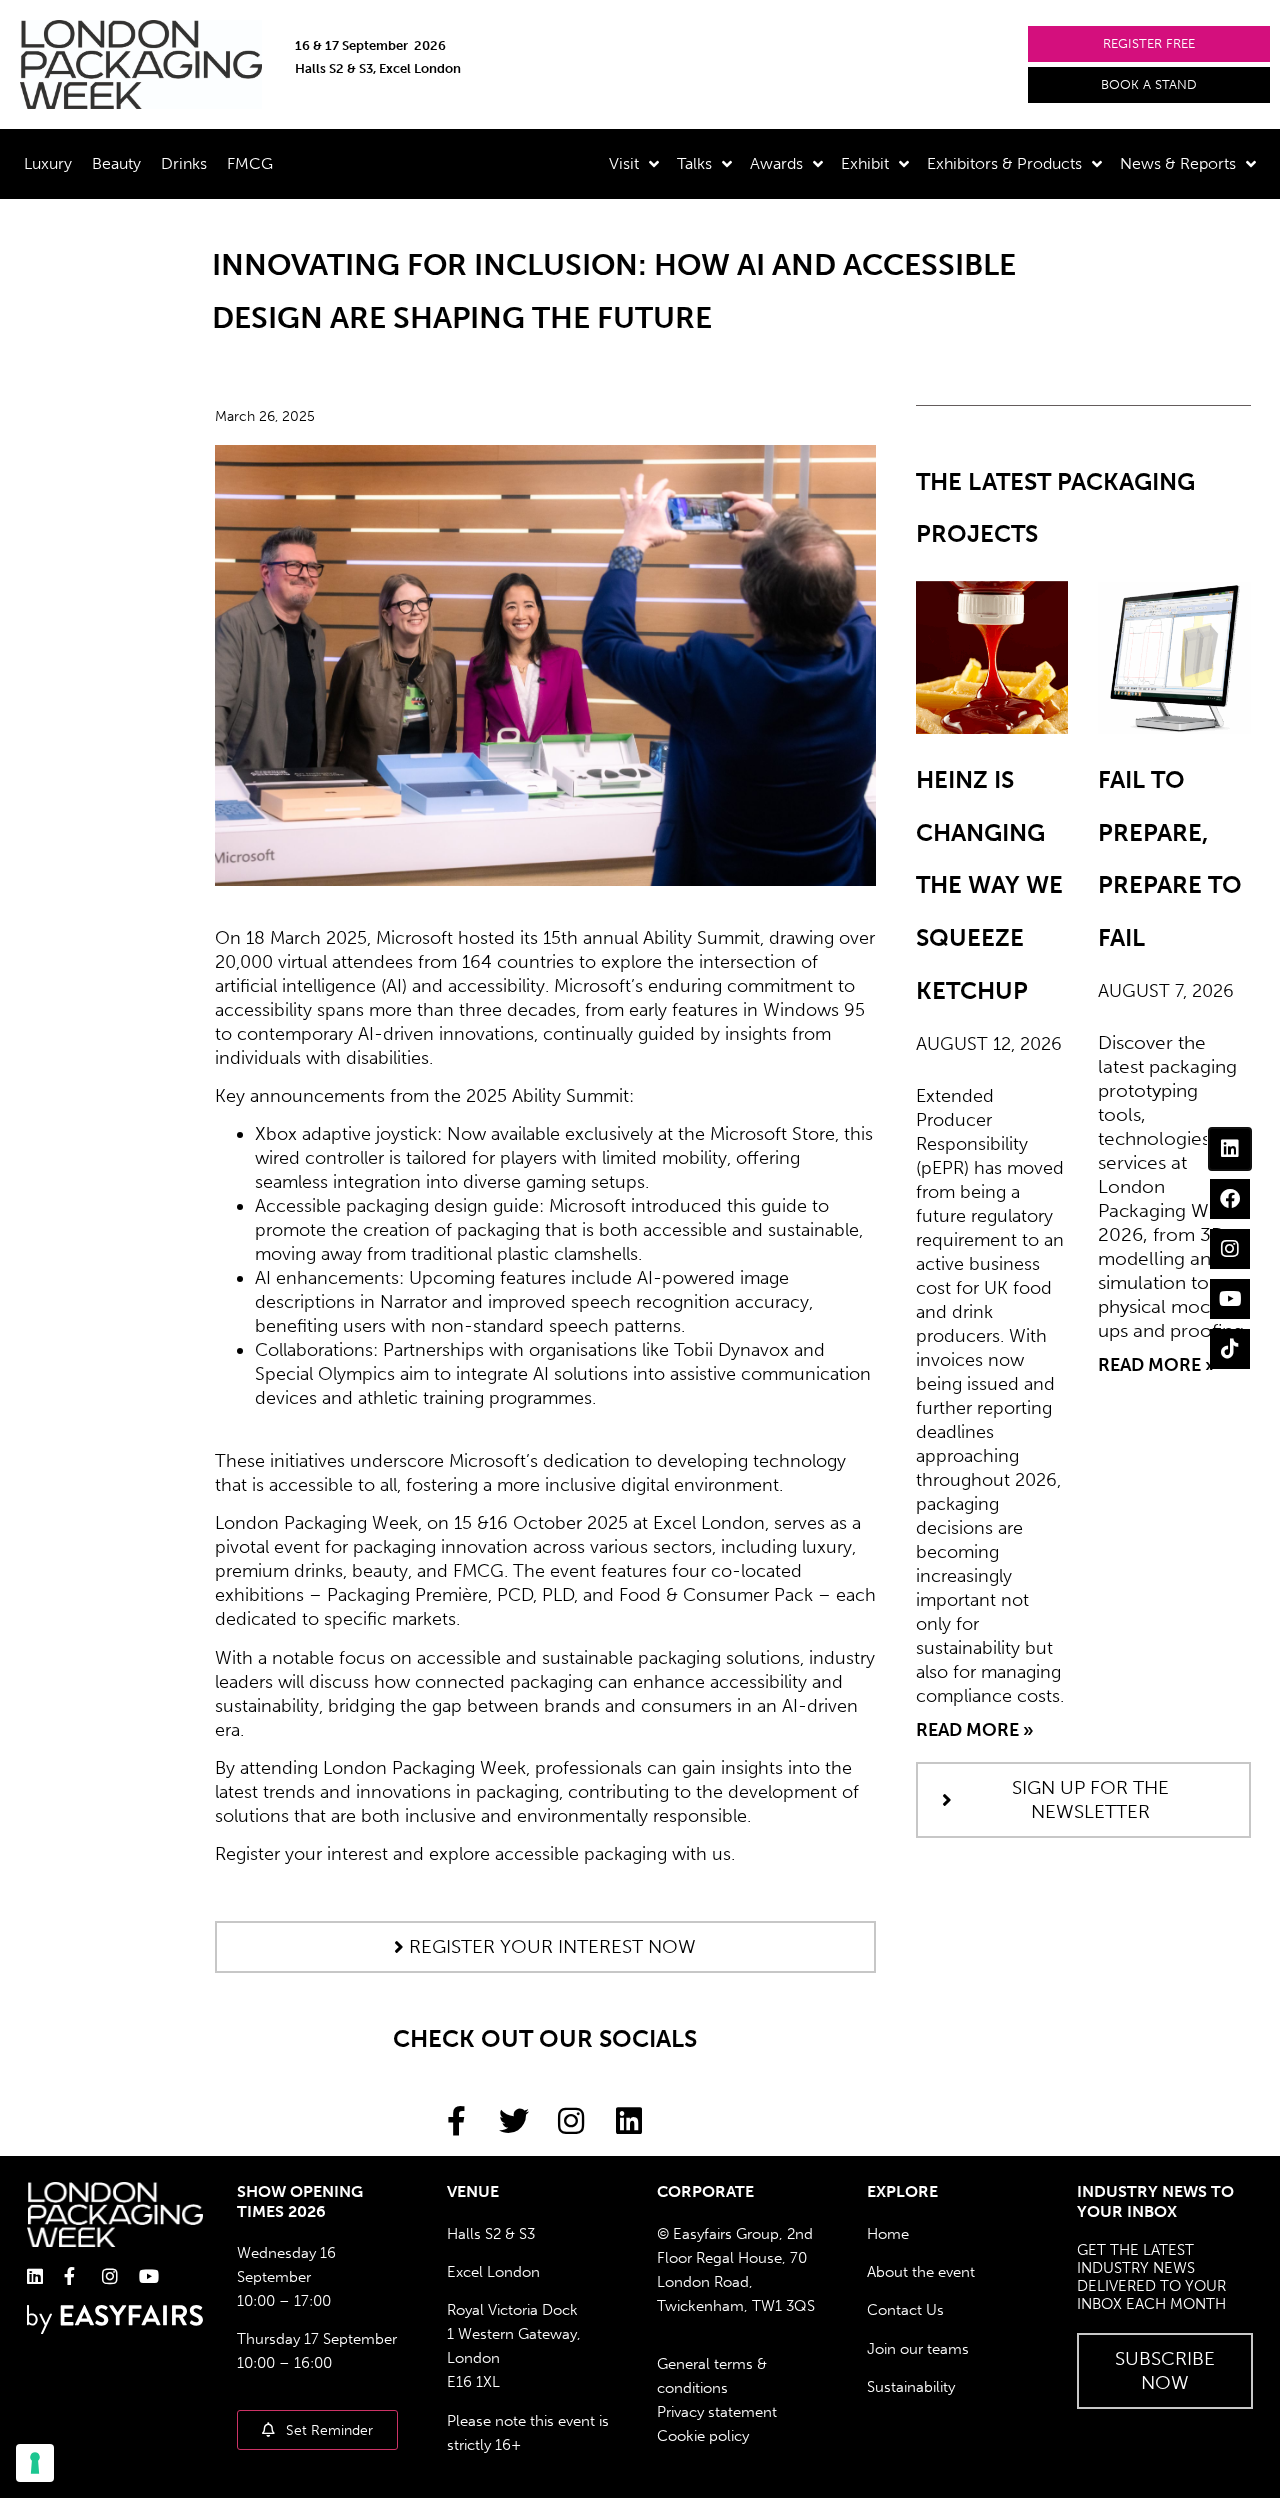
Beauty (116, 163)
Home (888, 2234)
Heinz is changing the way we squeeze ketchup (989, 885)
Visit (624, 163)
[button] (1149, 44)
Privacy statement (717, 2412)
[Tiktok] (1230, 1349)
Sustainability (911, 2387)
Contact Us (905, 2310)
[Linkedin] (1230, 1149)
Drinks (184, 163)
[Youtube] (1230, 1299)
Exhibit (865, 163)
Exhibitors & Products (1004, 163)
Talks (694, 163)
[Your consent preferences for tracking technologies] (35, 2463)
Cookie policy (703, 2436)
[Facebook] (1230, 1199)
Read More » (975, 1730)
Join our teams (918, 2349)
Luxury (48, 163)
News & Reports (1178, 163)
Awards (776, 163)
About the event (921, 2272)
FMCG (250, 163)
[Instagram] (1230, 1249)
